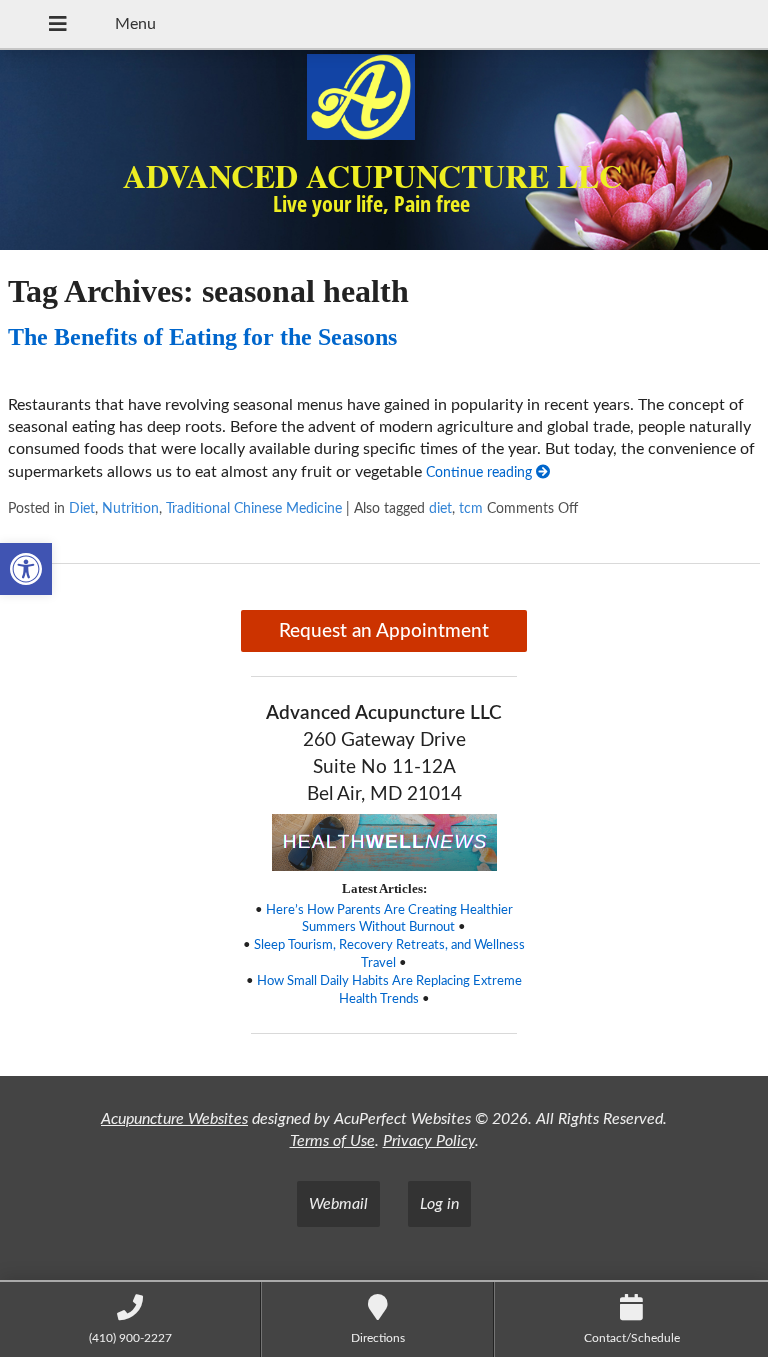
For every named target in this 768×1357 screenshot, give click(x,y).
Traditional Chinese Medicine (254, 508)
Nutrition (130, 508)
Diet (82, 508)
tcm (471, 508)
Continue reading (481, 472)
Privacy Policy (429, 1141)
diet (440, 508)
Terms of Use (332, 1141)
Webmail (338, 1204)
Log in (439, 1204)
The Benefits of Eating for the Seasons (202, 337)
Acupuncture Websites (174, 1119)
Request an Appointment (384, 631)
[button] (26, 569)
